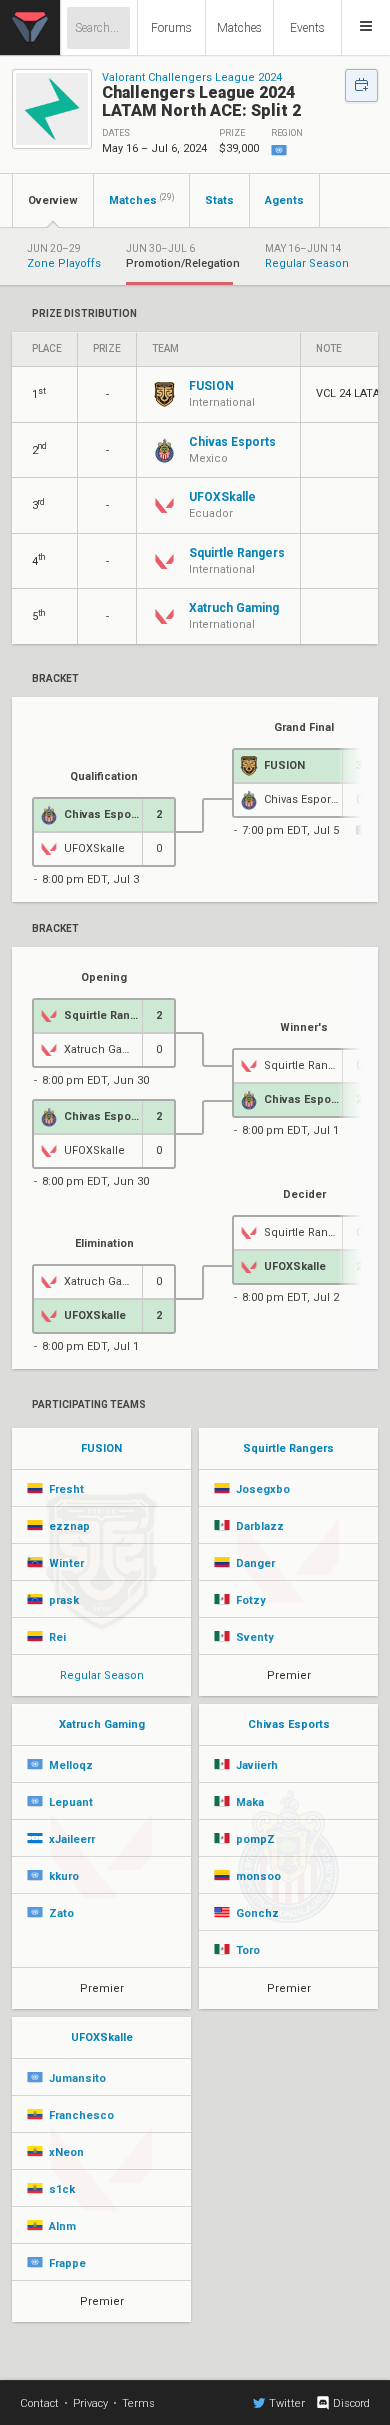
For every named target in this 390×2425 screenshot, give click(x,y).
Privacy (90, 2403)
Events (307, 28)
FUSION (101, 1448)
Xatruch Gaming (102, 1724)
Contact (39, 2403)
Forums (171, 28)
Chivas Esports (289, 1724)
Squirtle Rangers (288, 1448)
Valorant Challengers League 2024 (192, 77)
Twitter (287, 2403)
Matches (239, 28)
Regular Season (102, 1675)
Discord (351, 2403)
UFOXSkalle (102, 2037)
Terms (138, 2403)
